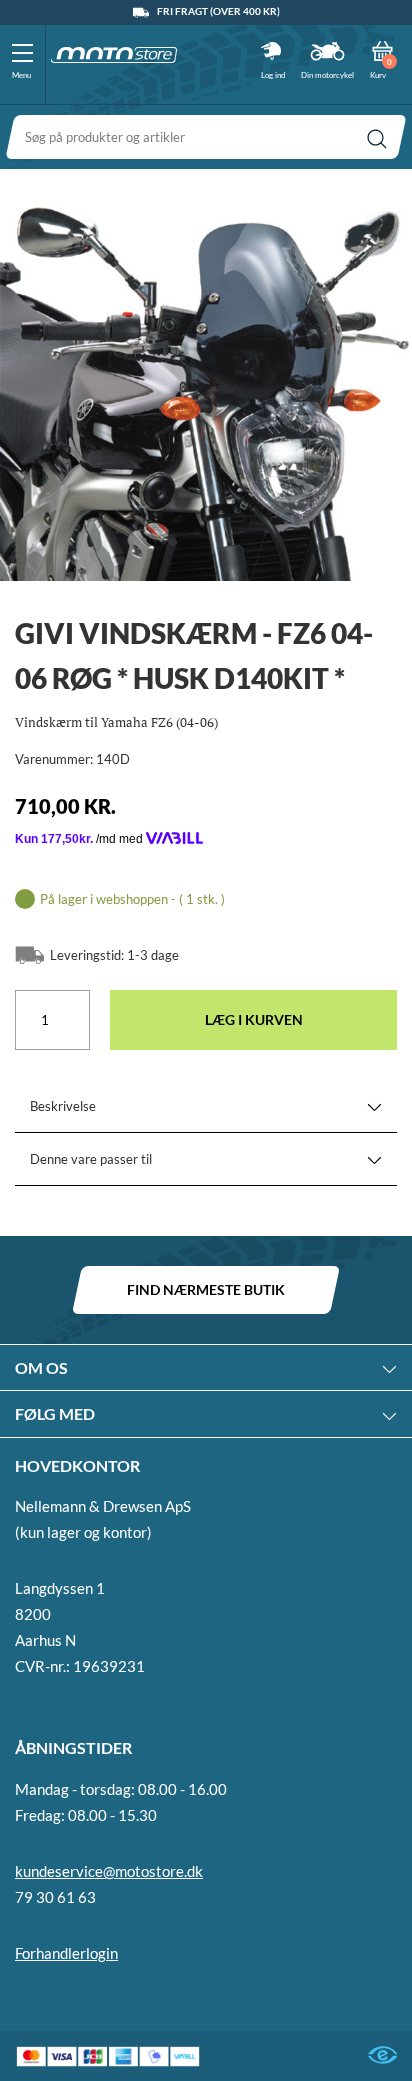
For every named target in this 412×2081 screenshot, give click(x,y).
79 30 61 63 (55, 1897)
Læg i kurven (254, 1019)
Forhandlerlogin (66, 1953)
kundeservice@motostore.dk (109, 1871)
